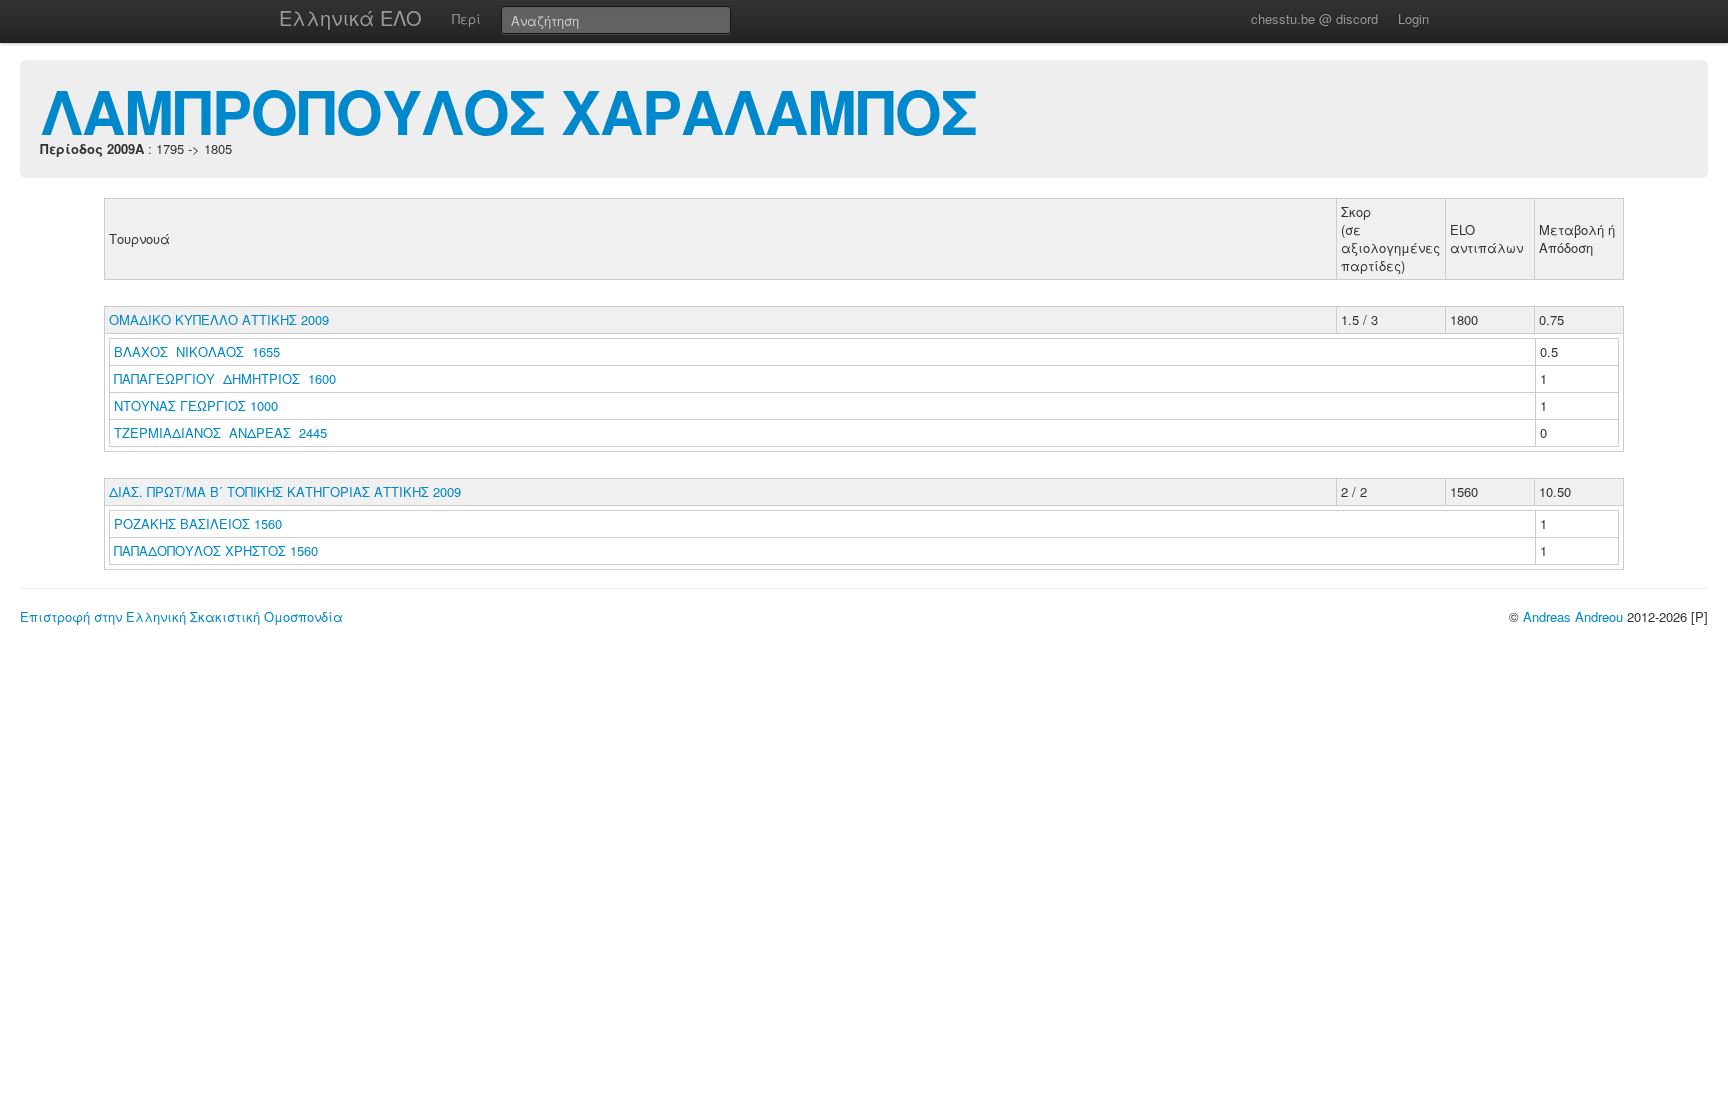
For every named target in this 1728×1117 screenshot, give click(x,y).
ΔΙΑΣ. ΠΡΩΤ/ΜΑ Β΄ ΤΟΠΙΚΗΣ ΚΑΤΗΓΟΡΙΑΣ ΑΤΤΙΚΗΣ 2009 (285, 491)
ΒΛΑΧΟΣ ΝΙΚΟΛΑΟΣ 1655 (197, 351)
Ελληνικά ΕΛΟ (350, 17)
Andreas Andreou (1573, 616)
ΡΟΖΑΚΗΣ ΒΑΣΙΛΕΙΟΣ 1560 (198, 523)
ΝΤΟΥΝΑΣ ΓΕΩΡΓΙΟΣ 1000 (196, 405)
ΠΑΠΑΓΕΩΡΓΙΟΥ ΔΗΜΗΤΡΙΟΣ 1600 (225, 378)
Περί (466, 18)
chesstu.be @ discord (1314, 18)
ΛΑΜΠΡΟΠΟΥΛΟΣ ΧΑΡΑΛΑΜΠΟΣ (508, 110)
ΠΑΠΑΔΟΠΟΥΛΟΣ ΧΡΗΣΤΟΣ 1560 (216, 550)
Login (1413, 18)
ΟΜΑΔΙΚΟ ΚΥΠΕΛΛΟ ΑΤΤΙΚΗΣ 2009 (219, 319)
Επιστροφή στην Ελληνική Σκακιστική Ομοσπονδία (181, 616)
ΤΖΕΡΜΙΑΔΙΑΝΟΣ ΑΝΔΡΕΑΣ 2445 (220, 432)
